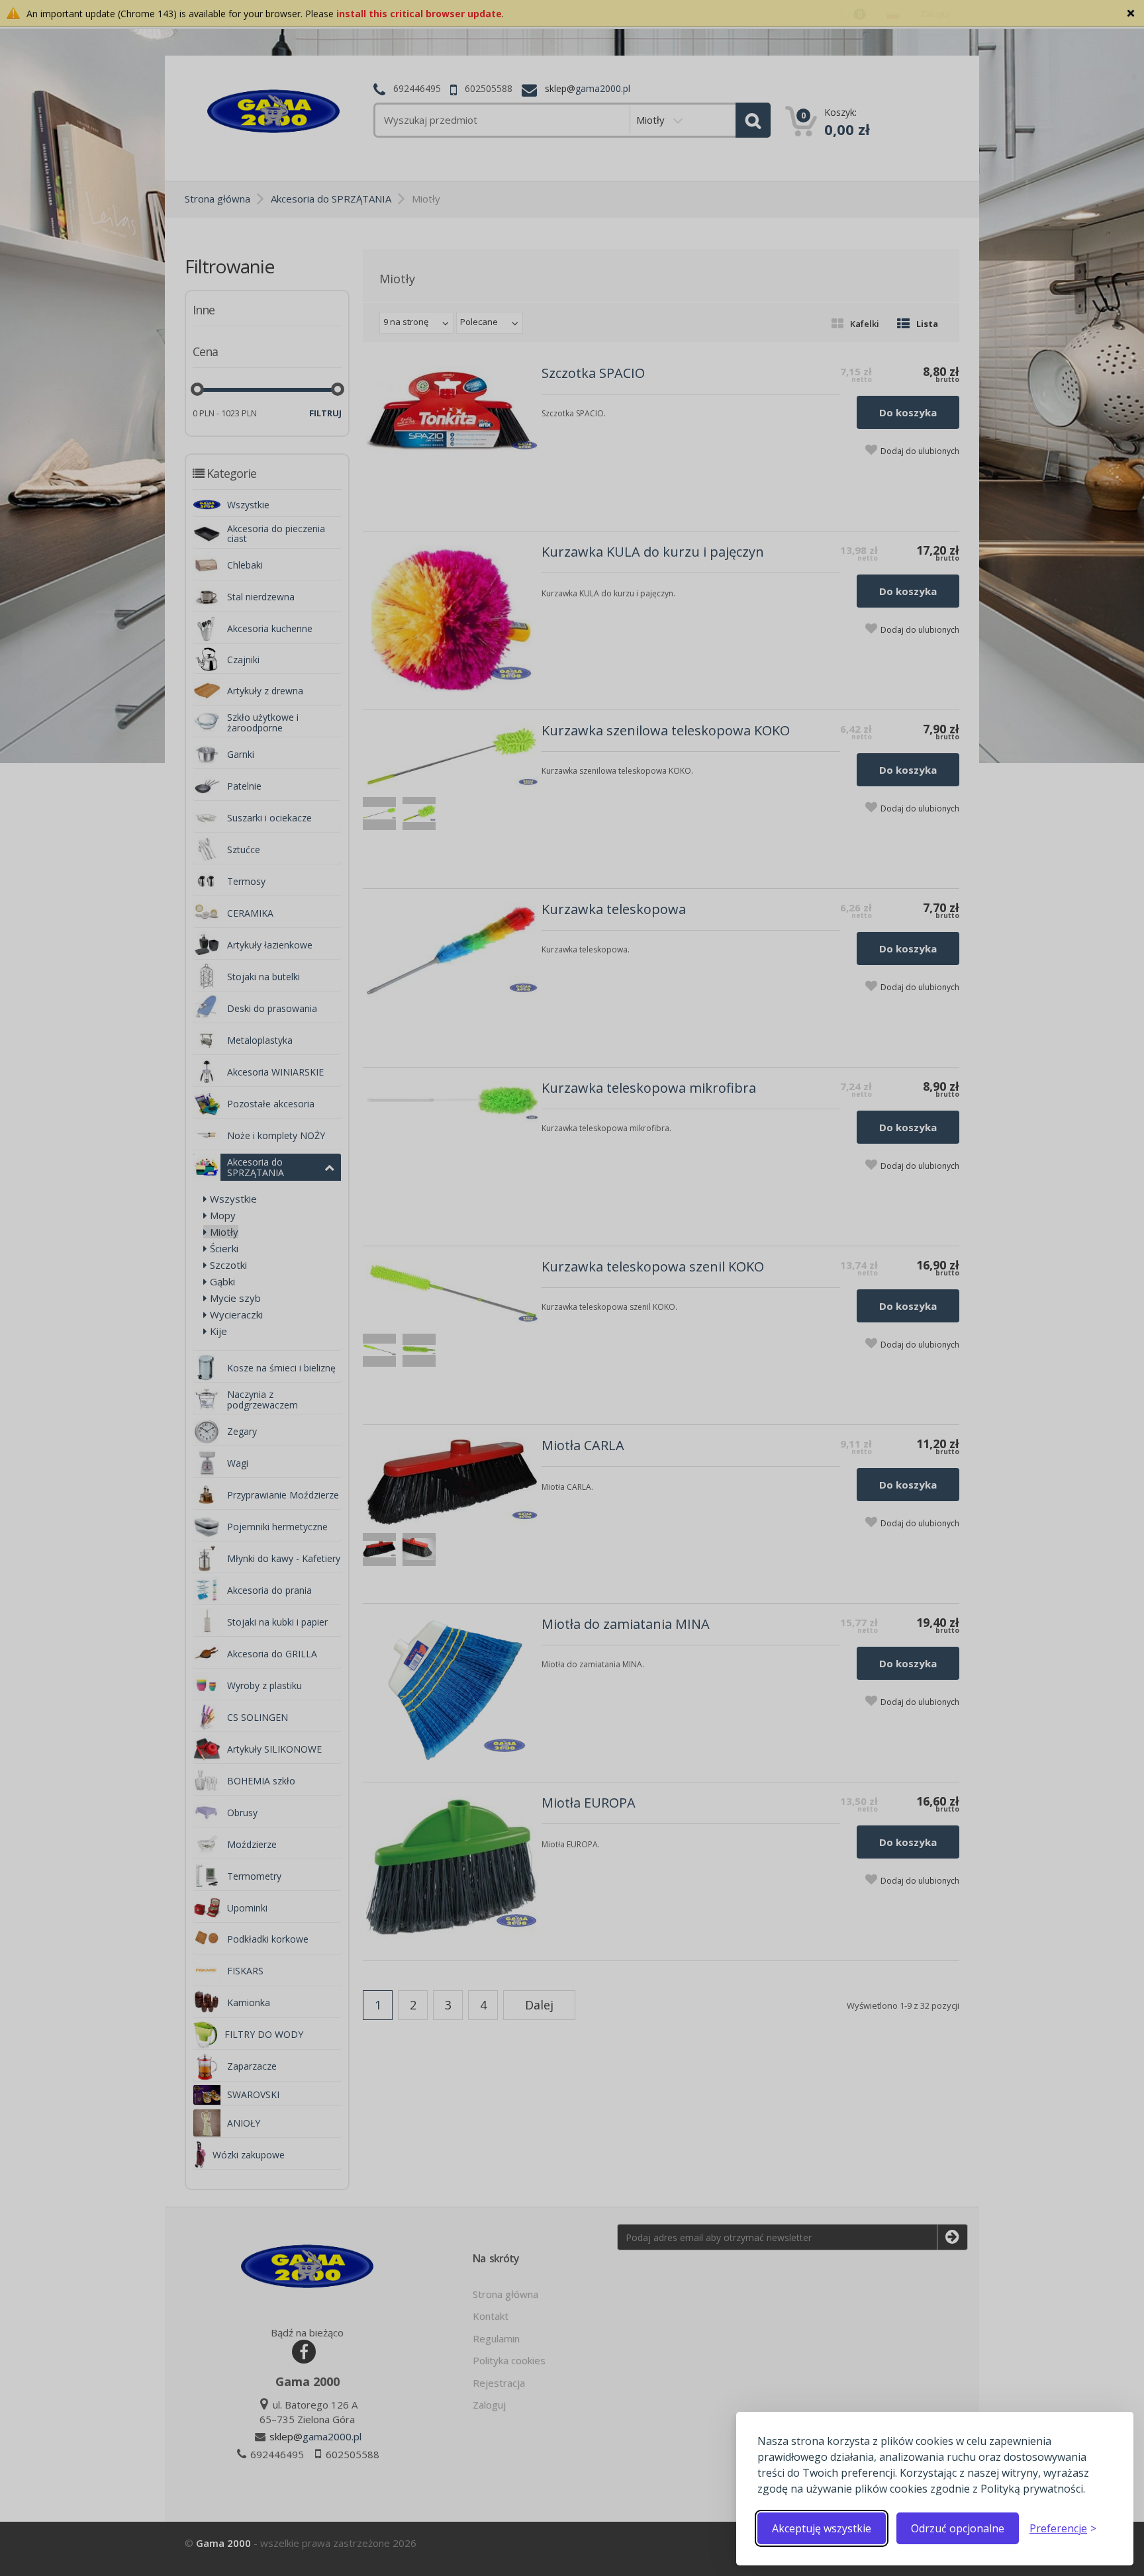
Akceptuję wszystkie (822, 2528)
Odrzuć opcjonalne (958, 2528)
